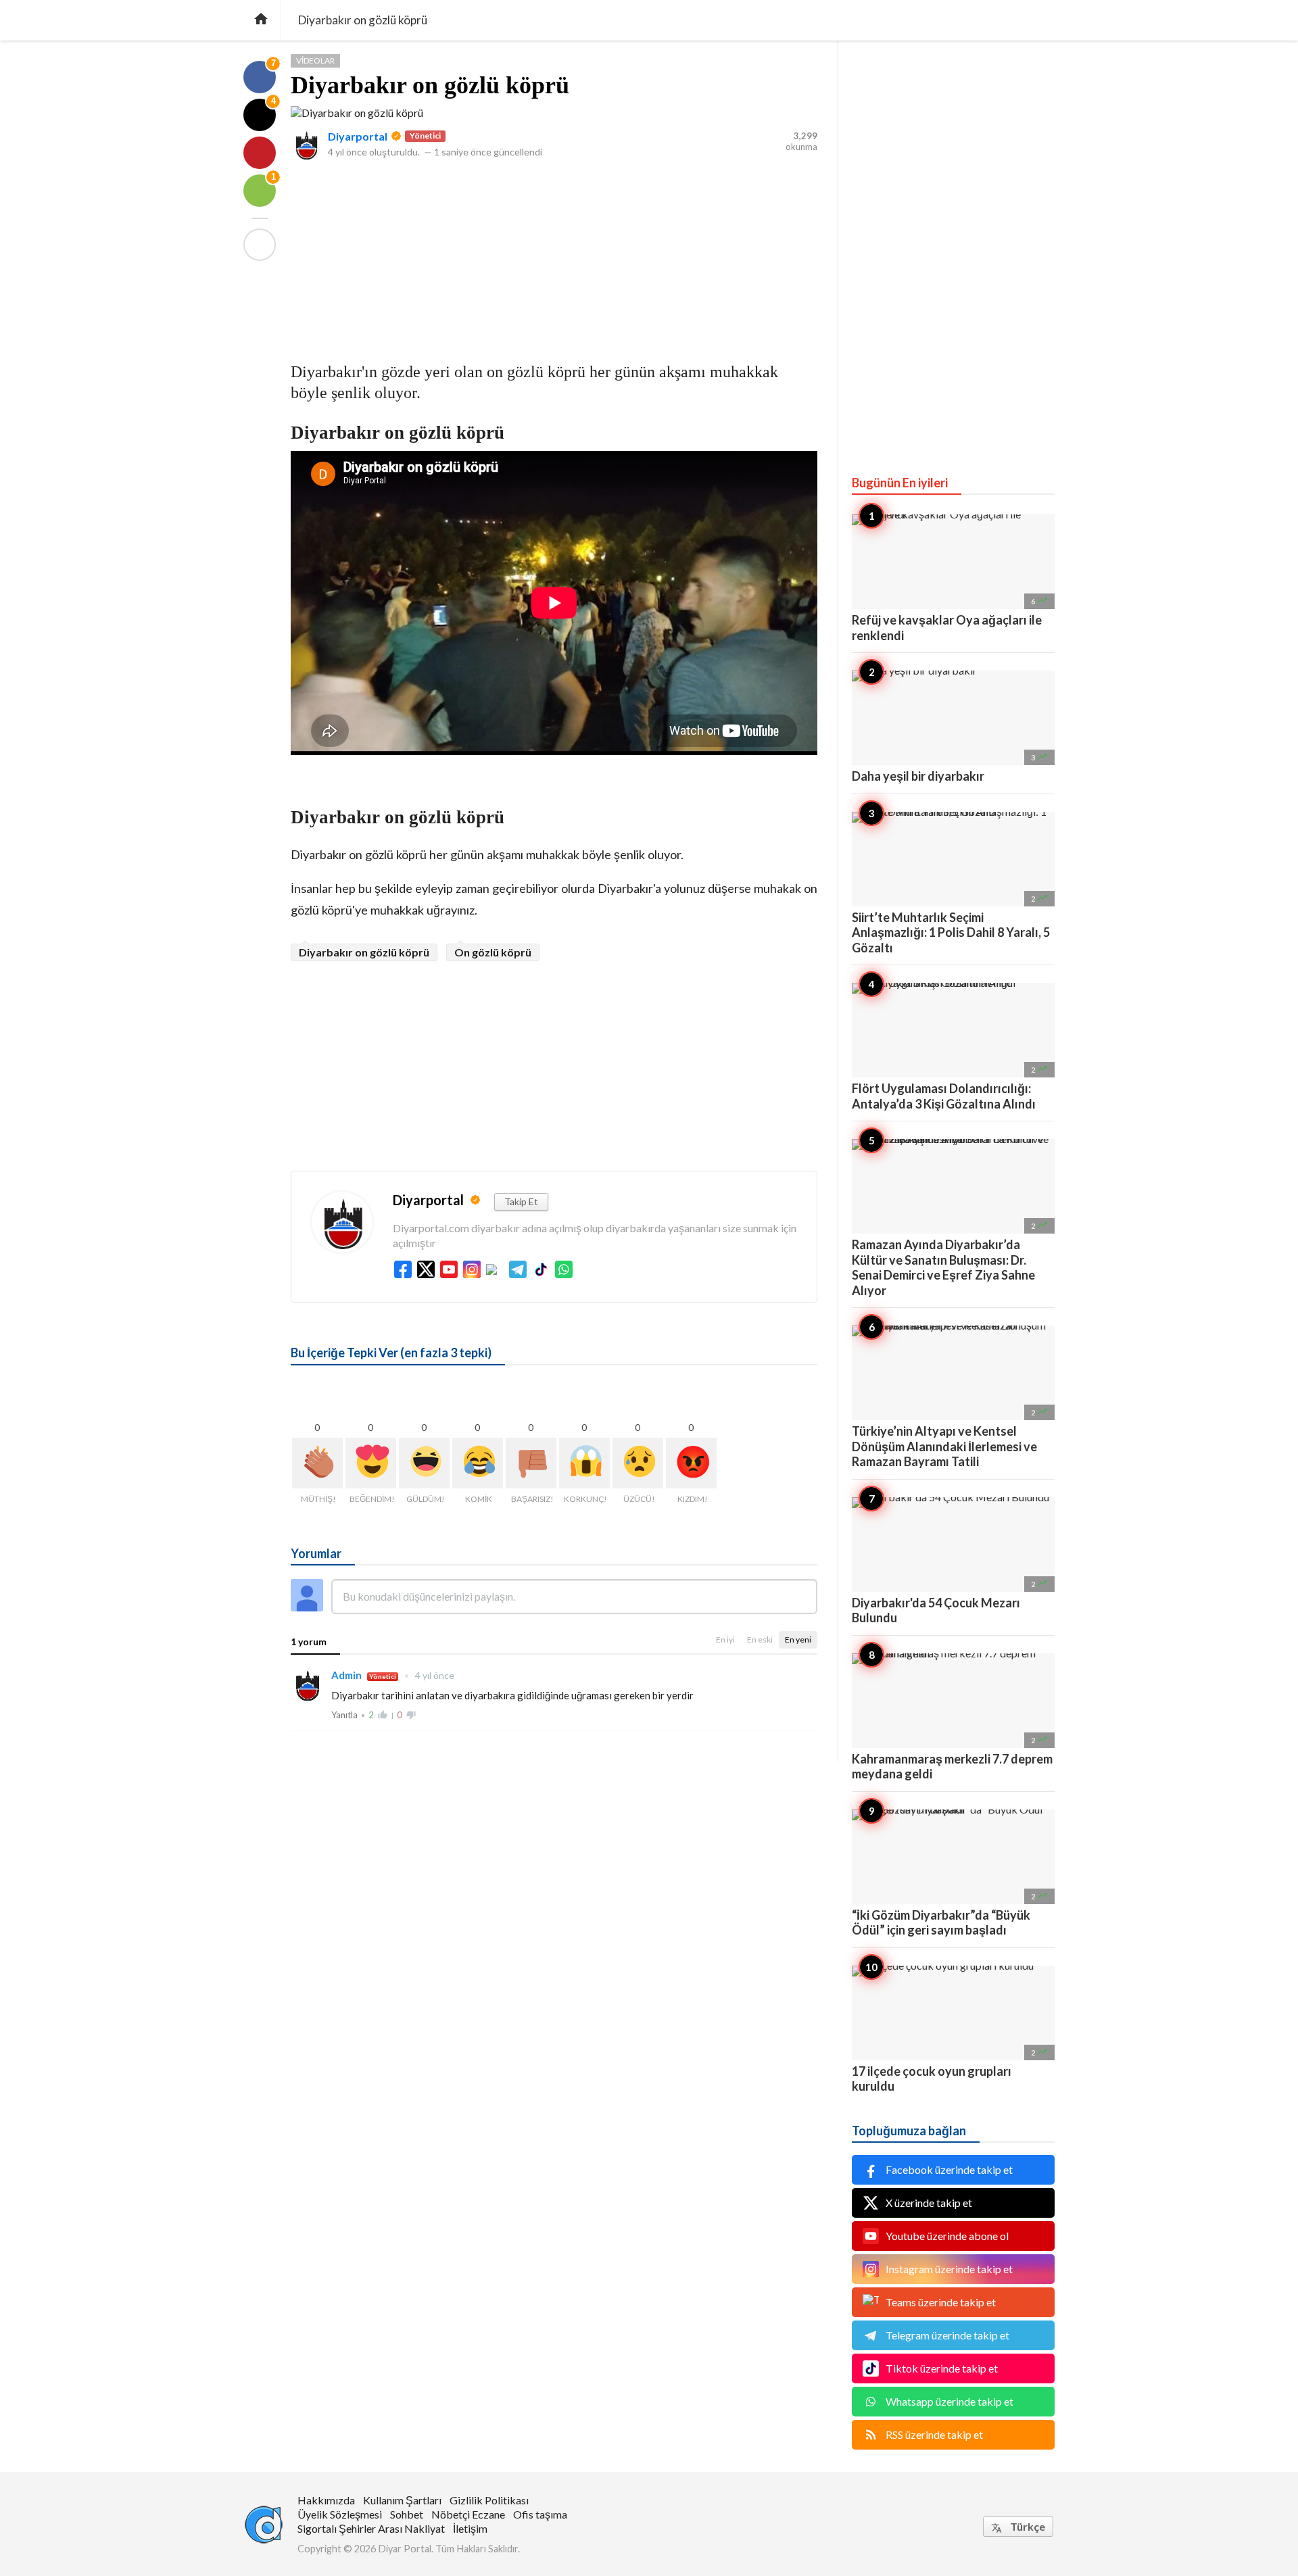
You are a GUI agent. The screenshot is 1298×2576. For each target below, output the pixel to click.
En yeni (798, 1639)
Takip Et (521, 1201)
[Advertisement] (554, 256)
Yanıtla (344, 1715)
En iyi (725, 1639)
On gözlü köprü (493, 952)
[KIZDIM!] (691, 1463)
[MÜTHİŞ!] (317, 1463)
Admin (347, 1675)
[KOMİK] (478, 1463)
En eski (760, 1639)
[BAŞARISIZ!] (531, 1463)
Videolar (315, 60)
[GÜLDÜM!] (424, 1463)
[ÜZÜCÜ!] (638, 1463)
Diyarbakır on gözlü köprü (430, 85)
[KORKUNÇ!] (584, 1463)
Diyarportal (358, 136)
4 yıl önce (429, 1675)
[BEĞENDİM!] (371, 1463)
